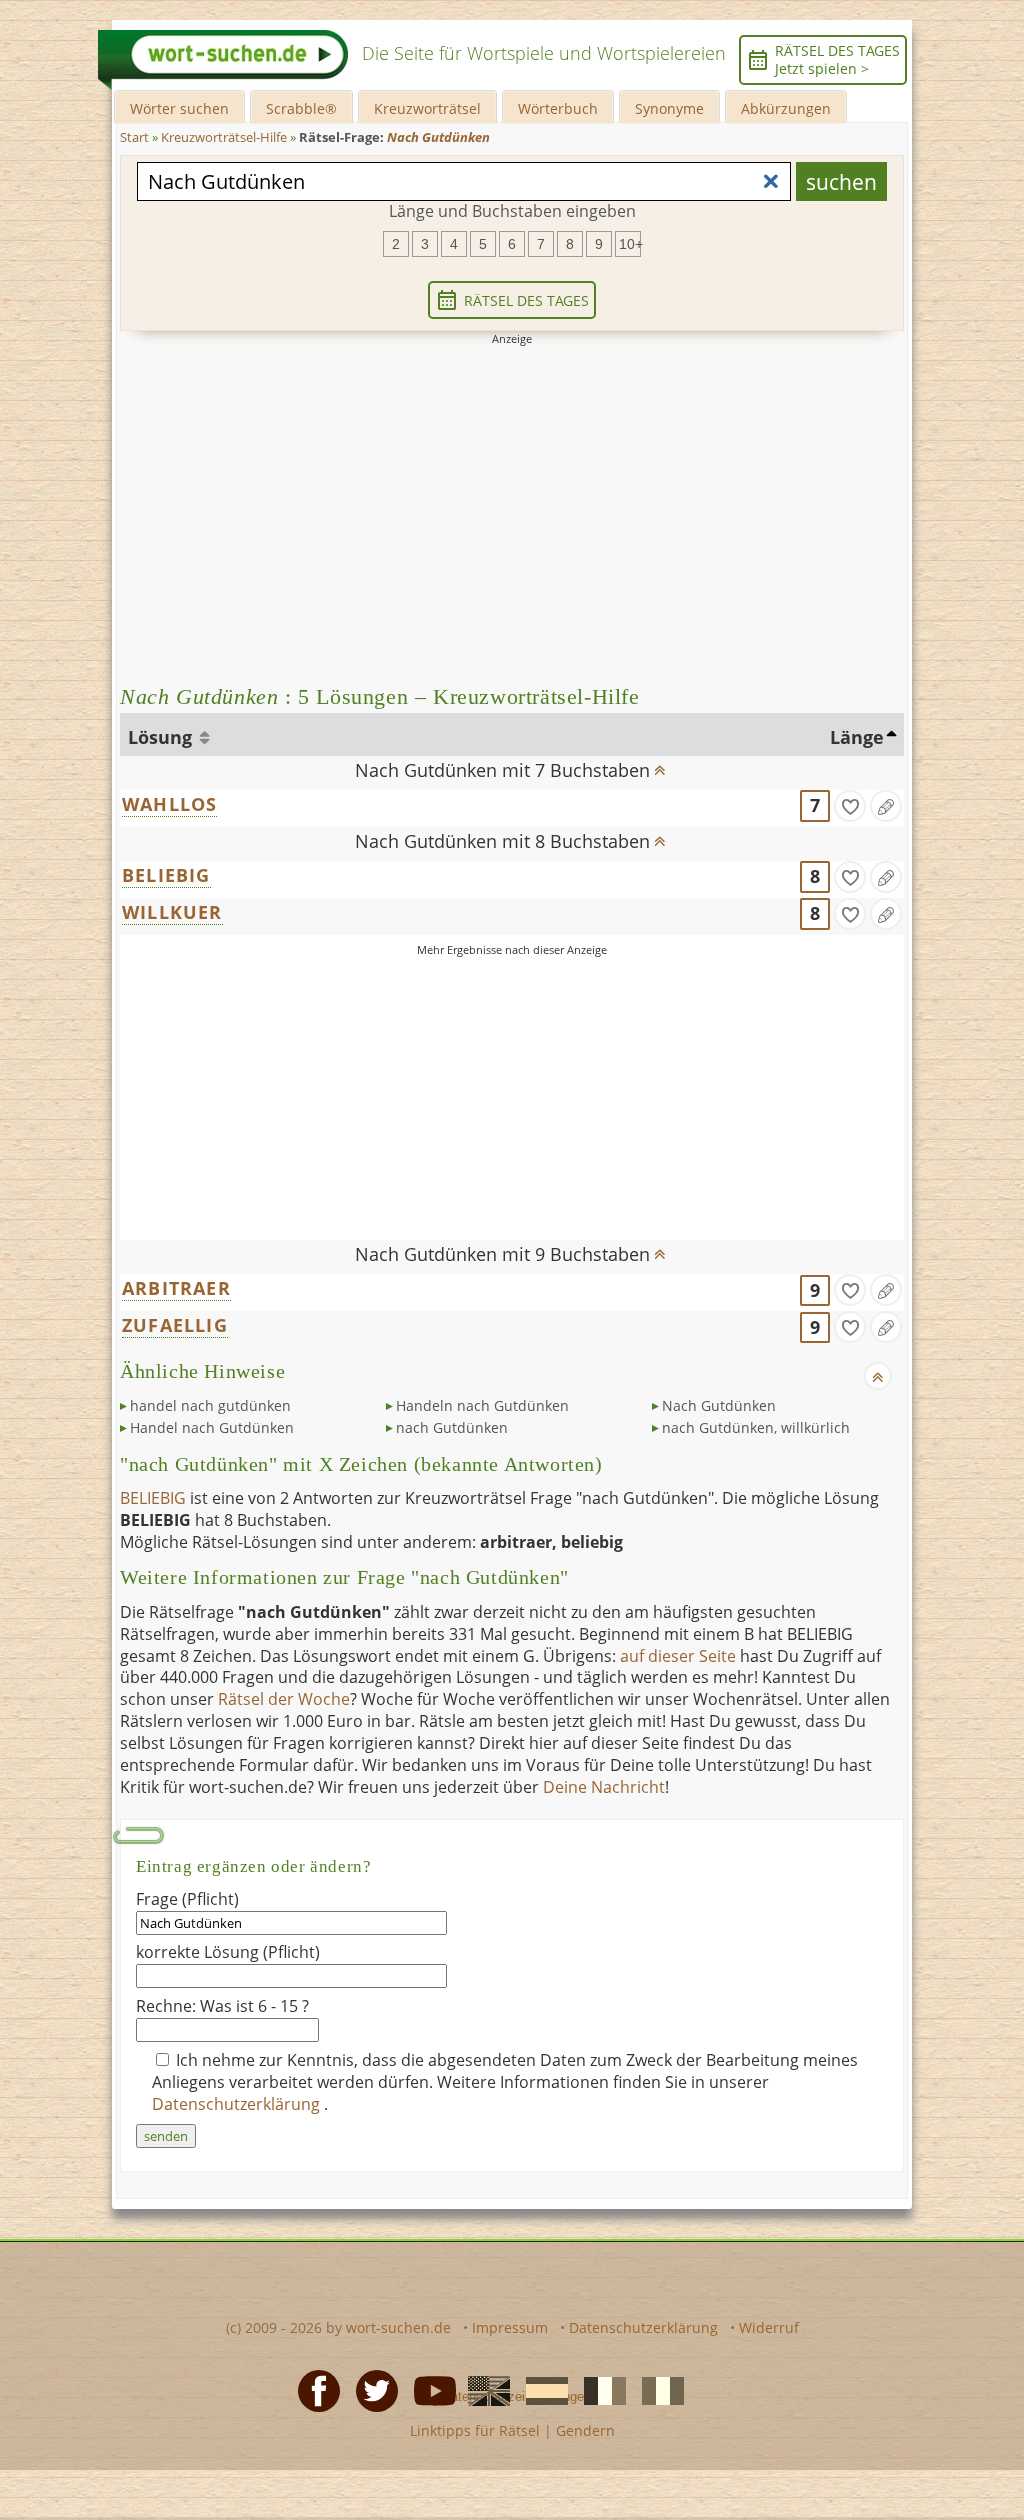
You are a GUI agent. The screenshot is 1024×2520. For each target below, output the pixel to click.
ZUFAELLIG (175, 1325)
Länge (857, 737)
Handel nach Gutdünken (212, 1427)
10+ (630, 244)
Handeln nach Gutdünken (482, 1405)
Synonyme (669, 108)
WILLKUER (172, 912)
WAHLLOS (169, 804)
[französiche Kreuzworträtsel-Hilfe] (599, 2390)
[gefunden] (850, 806)
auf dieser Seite (678, 1656)
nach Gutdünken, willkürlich (756, 1427)
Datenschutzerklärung (238, 2104)
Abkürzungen (786, 108)
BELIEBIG (166, 875)
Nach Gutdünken (719, 1405)
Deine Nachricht (604, 1787)
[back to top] (659, 764)
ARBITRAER (176, 1288)
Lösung (162, 737)
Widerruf (769, 2327)
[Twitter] (371, 2390)
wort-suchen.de (398, 2327)
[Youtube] (429, 2390)
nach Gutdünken (452, 1427)
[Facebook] (313, 2390)
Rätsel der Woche (284, 1699)
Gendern (585, 2430)
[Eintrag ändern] (886, 806)
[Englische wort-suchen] (483, 2390)
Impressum (510, 2327)
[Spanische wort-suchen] (541, 2390)
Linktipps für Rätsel (475, 2430)
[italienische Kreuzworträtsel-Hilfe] (657, 2390)
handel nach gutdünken (210, 1405)
